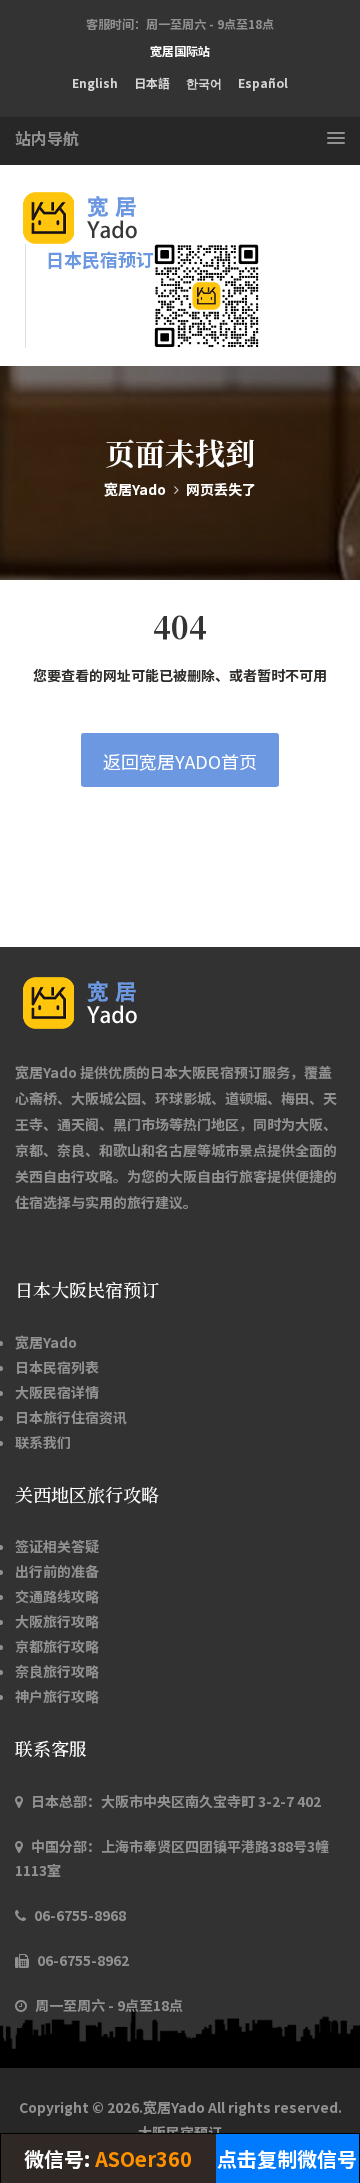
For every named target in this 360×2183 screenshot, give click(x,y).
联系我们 (43, 1442)
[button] (180, 138)
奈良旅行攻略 (57, 1671)
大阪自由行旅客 (218, 1176)
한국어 (204, 82)
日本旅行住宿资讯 (71, 1417)
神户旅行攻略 (57, 1696)
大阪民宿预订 (180, 2132)
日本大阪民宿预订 (206, 1072)
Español (263, 82)
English (95, 82)
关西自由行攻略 (64, 1176)
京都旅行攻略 (57, 1646)
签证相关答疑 (57, 1546)
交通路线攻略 (57, 1596)
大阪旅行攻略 (57, 1621)
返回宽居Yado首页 (180, 761)
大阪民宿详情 (57, 1392)
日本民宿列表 (57, 1367)
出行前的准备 (57, 1571)
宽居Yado (135, 489)
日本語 (152, 82)
